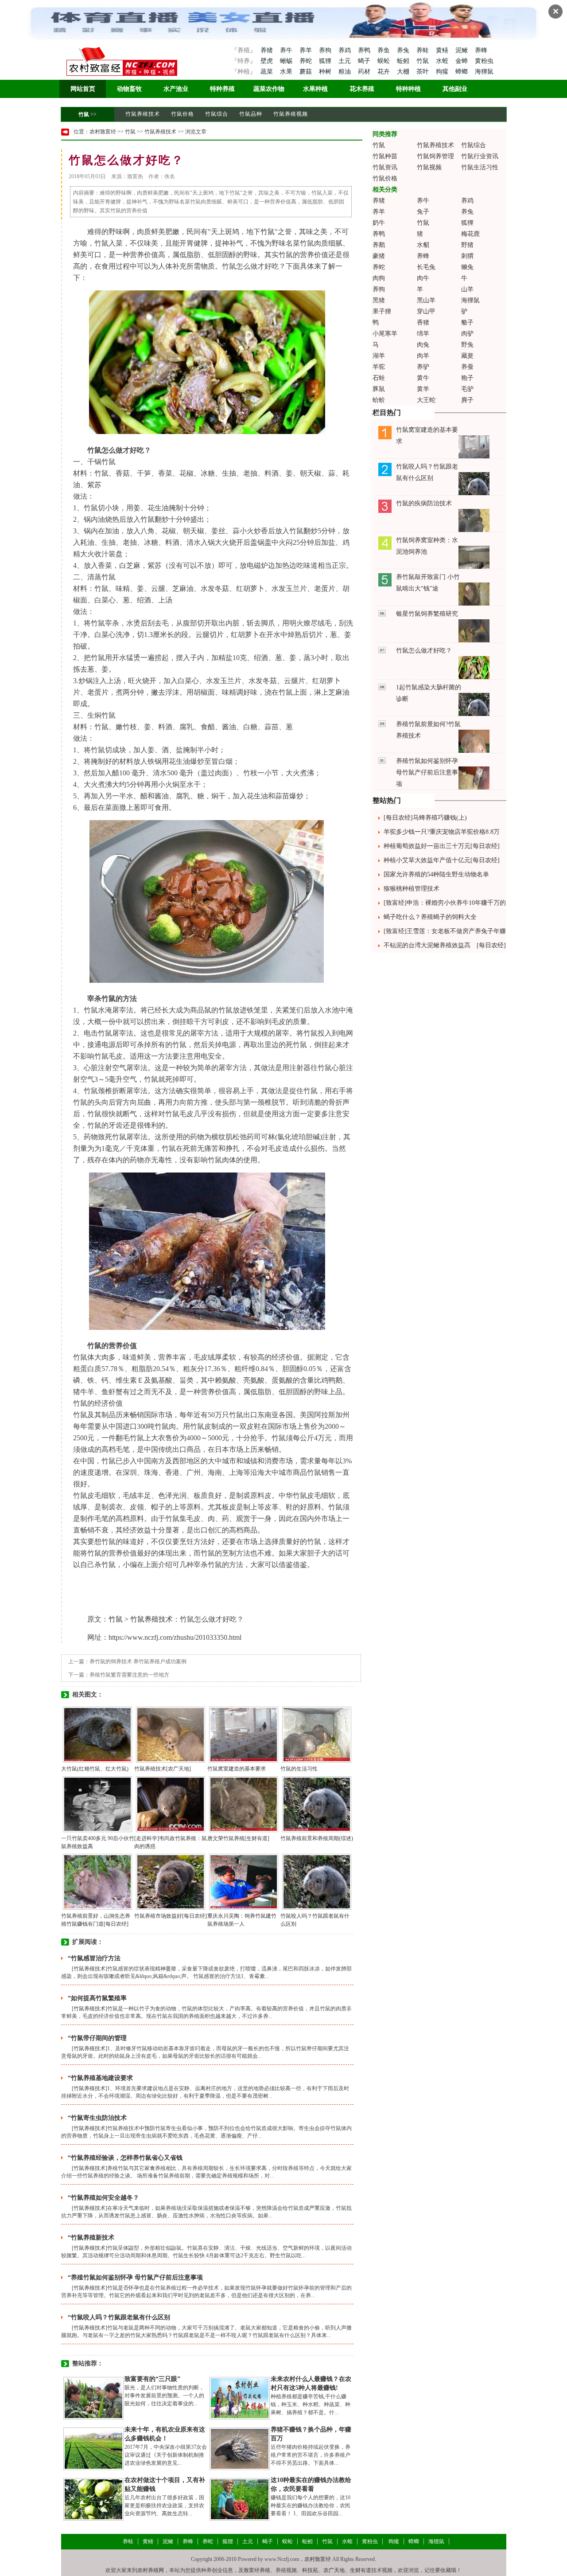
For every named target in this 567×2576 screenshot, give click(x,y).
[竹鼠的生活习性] (317, 1734)
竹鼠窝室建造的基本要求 (237, 1769)
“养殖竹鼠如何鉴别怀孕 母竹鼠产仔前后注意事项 (135, 2277)
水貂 (423, 245)
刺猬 (467, 256)
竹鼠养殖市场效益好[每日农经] (171, 1916)
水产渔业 (176, 89)
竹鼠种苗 (385, 156)
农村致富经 (103, 132)
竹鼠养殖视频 (291, 114)
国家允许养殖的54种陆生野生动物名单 (436, 874)
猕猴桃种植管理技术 (412, 889)
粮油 (346, 72)
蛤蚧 (379, 400)
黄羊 (423, 389)
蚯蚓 (404, 61)
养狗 (326, 50)
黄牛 (423, 378)
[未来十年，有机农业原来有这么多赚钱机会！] (93, 2448)
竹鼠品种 (251, 114)
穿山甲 (426, 311)
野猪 (467, 245)
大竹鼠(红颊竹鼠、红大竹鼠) (95, 1769)
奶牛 (379, 223)
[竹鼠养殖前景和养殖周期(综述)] (317, 1804)
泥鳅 (462, 50)
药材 (365, 72)
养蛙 (423, 50)
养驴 (423, 367)
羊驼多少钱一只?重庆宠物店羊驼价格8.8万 (442, 832)
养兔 (404, 50)
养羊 (307, 50)
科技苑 (310, 2570)
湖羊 (379, 356)
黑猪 (379, 300)
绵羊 (423, 334)
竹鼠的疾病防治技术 (424, 503)
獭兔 (467, 267)
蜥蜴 (287, 61)
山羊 (467, 289)
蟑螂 (462, 72)
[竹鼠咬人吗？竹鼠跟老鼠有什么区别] (317, 1881)
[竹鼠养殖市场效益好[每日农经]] (171, 1881)
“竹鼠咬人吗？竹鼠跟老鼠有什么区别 (119, 2317)
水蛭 (443, 61)
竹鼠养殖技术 (143, 114)
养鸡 (346, 50)
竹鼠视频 (429, 167)
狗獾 (443, 72)
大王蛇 (426, 400)
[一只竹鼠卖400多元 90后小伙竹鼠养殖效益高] (97, 1804)
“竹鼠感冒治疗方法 (94, 1958)
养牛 (287, 50)
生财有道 (361, 2570)
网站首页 (83, 89)
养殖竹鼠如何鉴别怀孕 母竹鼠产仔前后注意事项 (427, 772)
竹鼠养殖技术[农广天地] (163, 1769)
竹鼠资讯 (385, 167)
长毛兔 (426, 267)
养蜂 (481, 50)
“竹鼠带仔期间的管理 (97, 2038)
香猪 (423, 322)
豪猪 (379, 256)
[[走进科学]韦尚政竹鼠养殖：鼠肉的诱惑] (171, 1804)
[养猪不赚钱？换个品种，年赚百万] (240, 2448)
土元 (346, 61)
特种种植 (408, 89)
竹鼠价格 (183, 114)
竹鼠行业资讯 (480, 156)
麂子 (467, 400)
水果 (287, 72)
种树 (326, 72)
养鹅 (379, 245)
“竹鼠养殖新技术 (91, 2238)
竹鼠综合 (217, 114)
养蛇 (307, 61)
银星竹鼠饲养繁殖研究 (427, 614)
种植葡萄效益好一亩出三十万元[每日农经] (442, 846)
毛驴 (467, 389)
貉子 (467, 322)
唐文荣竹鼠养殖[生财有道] (238, 1838)
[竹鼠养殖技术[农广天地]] (171, 1734)
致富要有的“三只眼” (152, 2379)
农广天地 (334, 2570)
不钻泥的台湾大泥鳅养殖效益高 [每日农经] (445, 945)
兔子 (423, 212)
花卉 (384, 72)
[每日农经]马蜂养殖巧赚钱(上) (425, 818)
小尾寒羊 (385, 334)
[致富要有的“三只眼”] (93, 2398)
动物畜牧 (129, 89)
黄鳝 (443, 50)
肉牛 (423, 278)
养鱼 (384, 50)
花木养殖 (362, 89)
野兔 (467, 345)
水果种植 (315, 89)
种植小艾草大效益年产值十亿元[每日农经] (442, 860)
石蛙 (379, 378)
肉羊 (423, 356)
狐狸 (326, 61)
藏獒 (467, 356)
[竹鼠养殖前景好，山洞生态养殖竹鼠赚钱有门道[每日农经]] (97, 1881)
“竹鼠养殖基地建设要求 (100, 2078)
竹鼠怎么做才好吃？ (424, 651)
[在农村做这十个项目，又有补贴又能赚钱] (93, 2499)
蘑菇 (307, 72)
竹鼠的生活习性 (299, 1769)
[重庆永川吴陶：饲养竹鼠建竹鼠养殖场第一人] (244, 1881)
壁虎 (267, 61)
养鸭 (365, 50)
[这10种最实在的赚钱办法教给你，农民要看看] (240, 2499)
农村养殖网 (151, 2570)
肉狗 (379, 278)
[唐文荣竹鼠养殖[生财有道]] (244, 1804)
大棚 (404, 72)
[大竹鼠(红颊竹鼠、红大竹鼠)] (97, 1734)
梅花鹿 (470, 234)
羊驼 (379, 367)
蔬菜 (267, 72)
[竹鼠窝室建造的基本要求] (244, 1734)
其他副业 (455, 89)
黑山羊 (426, 300)
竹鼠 (423, 61)
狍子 (467, 378)
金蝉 (462, 61)
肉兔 (423, 345)
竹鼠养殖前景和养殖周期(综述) (317, 1838)
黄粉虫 (484, 61)
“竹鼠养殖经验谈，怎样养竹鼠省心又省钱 (125, 2158)
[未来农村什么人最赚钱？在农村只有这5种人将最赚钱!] (240, 2398)
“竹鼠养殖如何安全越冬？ (103, 2198)
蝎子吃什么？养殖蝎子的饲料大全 (430, 917)
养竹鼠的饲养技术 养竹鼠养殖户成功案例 (138, 1661)
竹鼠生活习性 (480, 167)
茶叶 (423, 72)
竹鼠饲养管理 (435, 156)
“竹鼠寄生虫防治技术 (97, 2118)
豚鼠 (379, 389)
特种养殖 (222, 89)
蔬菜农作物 (269, 89)
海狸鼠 (484, 72)
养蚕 (467, 367)
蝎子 (365, 61)
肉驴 (467, 334)
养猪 (267, 50)
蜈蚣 (384, 61)
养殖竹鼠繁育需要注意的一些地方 (129, 1675)
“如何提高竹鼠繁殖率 (97, 1998)
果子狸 (382, 311)
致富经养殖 (257, 2570)
